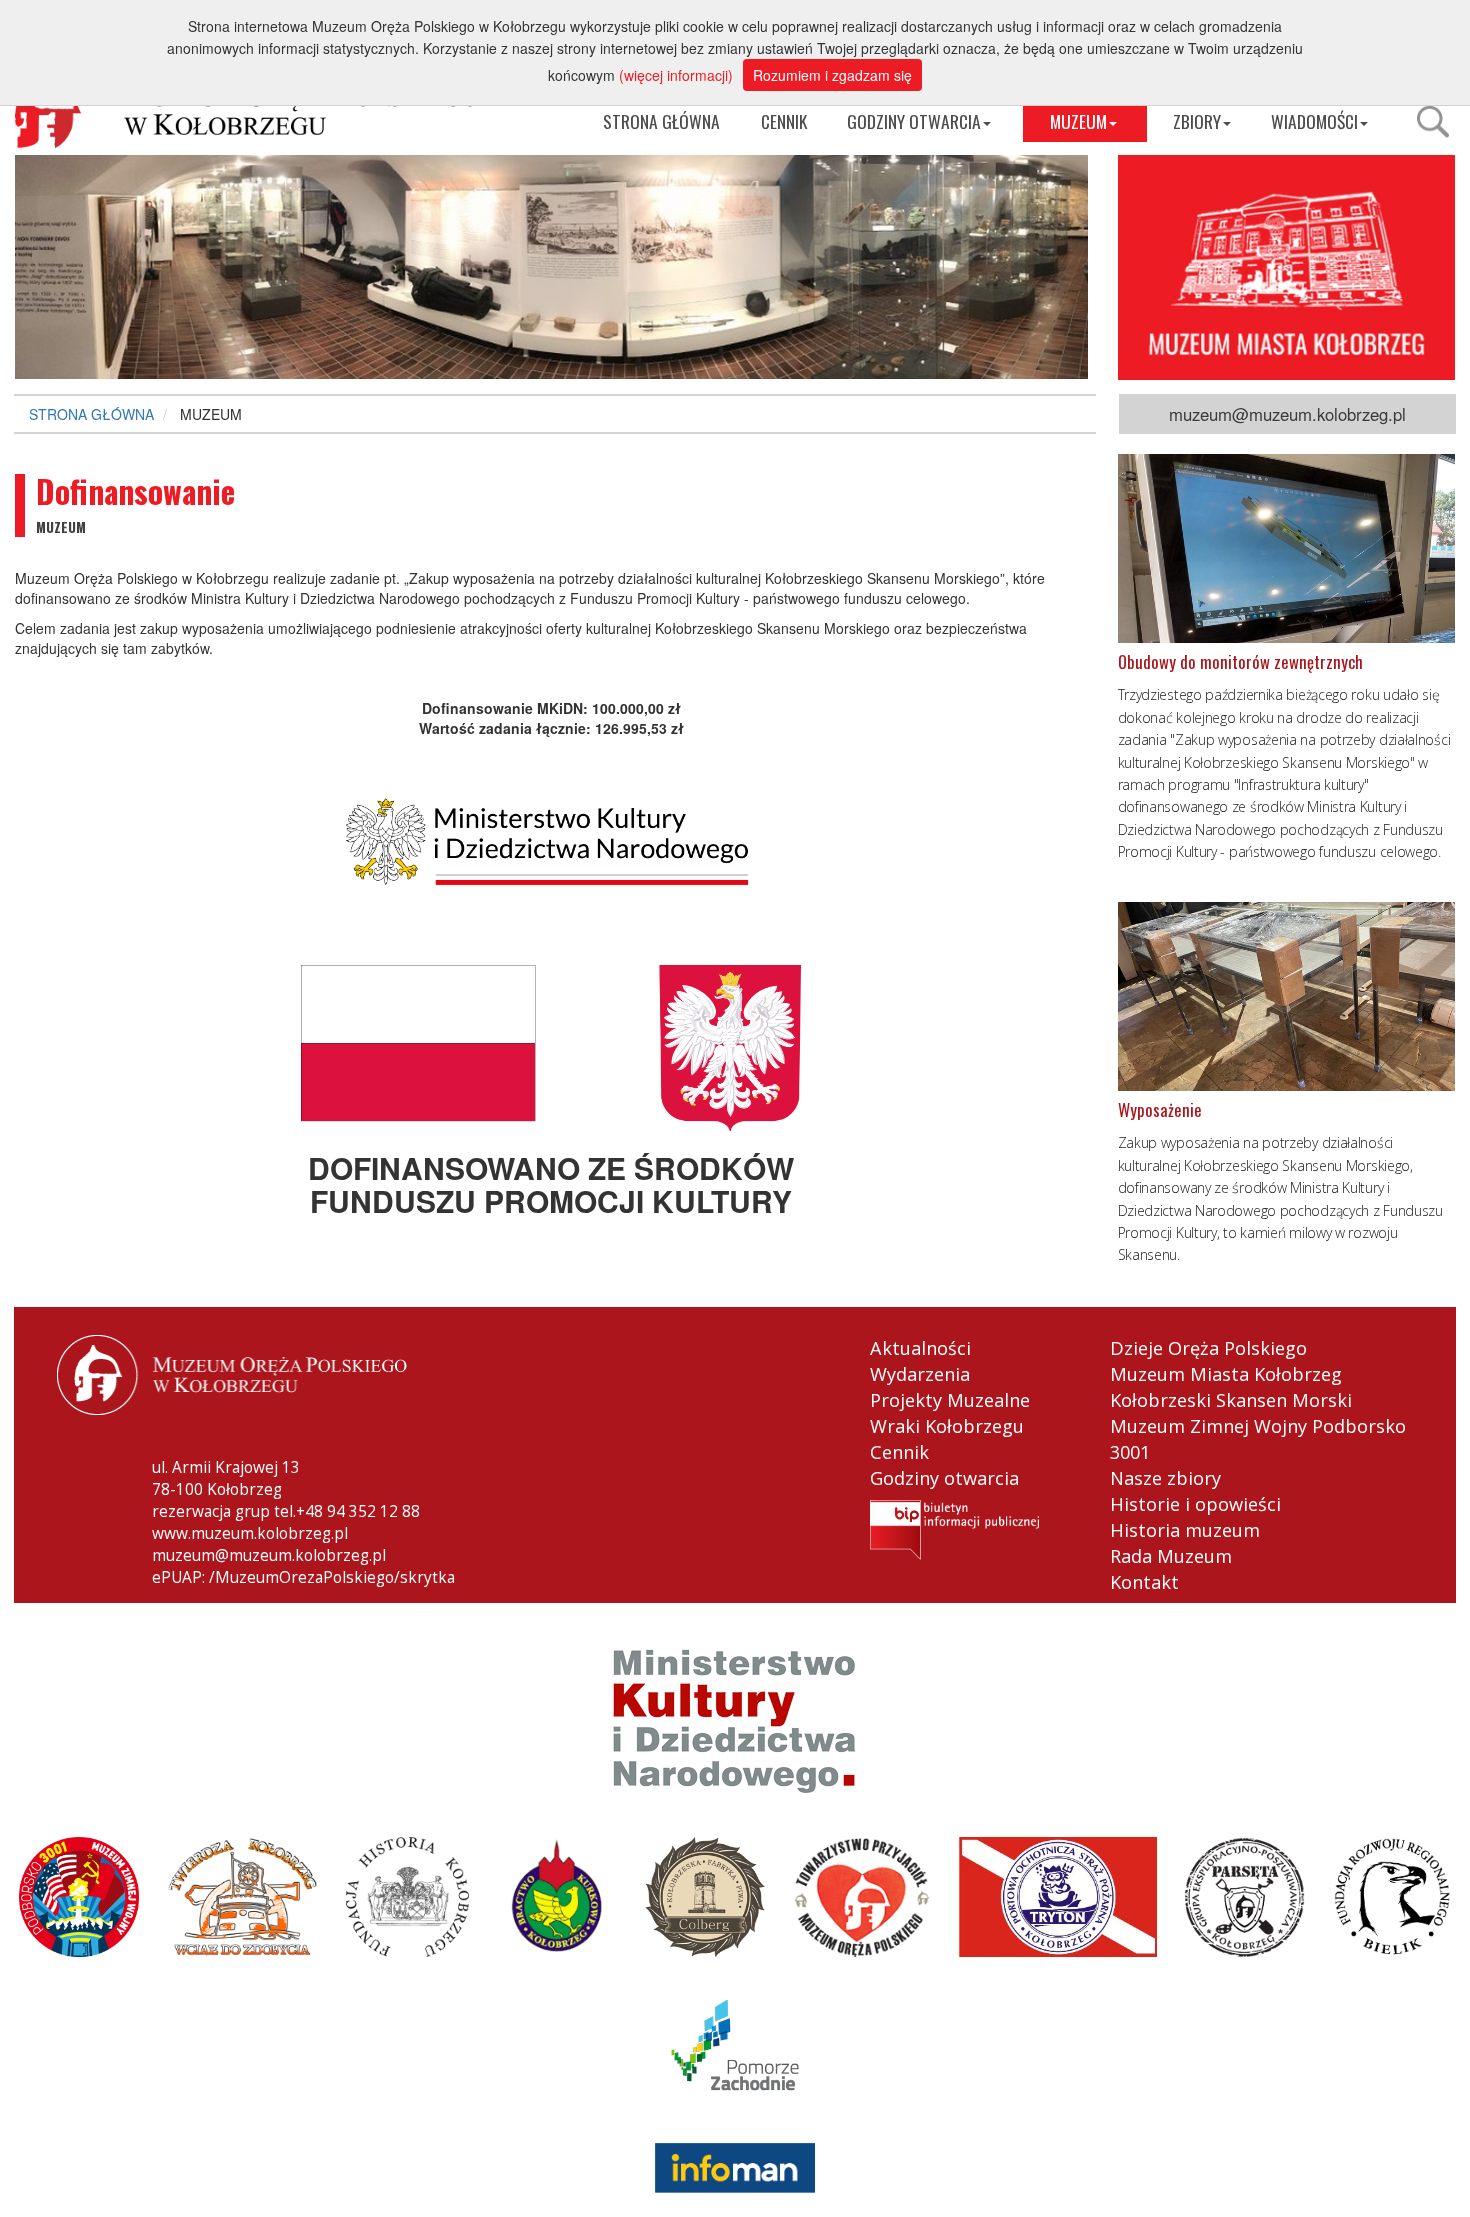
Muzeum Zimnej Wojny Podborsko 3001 (1258, 1439)
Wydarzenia (920, 1374)
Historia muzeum (1185, 1530)
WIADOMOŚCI (1314, 121)
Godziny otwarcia (944, 1478)
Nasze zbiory (1165, 1478)
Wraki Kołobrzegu (947, 1426)
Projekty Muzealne (950, 1400)
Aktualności (920, 1348)
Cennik (899, 1452)
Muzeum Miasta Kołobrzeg (1226, 1374)
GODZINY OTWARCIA (914, 121)
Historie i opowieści (1195, 1504)
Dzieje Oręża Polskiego (1208, 1348)
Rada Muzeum (1171, 1556)
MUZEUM (1078, 121)
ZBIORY (1197, 121)
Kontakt (1144, 1582)
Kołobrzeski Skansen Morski (1231, 1400)
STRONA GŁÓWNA (661, 121)
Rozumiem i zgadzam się (832, 75)
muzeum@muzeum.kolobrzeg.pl (1287, 414)
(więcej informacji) (676, 75)
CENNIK (784, 121)
